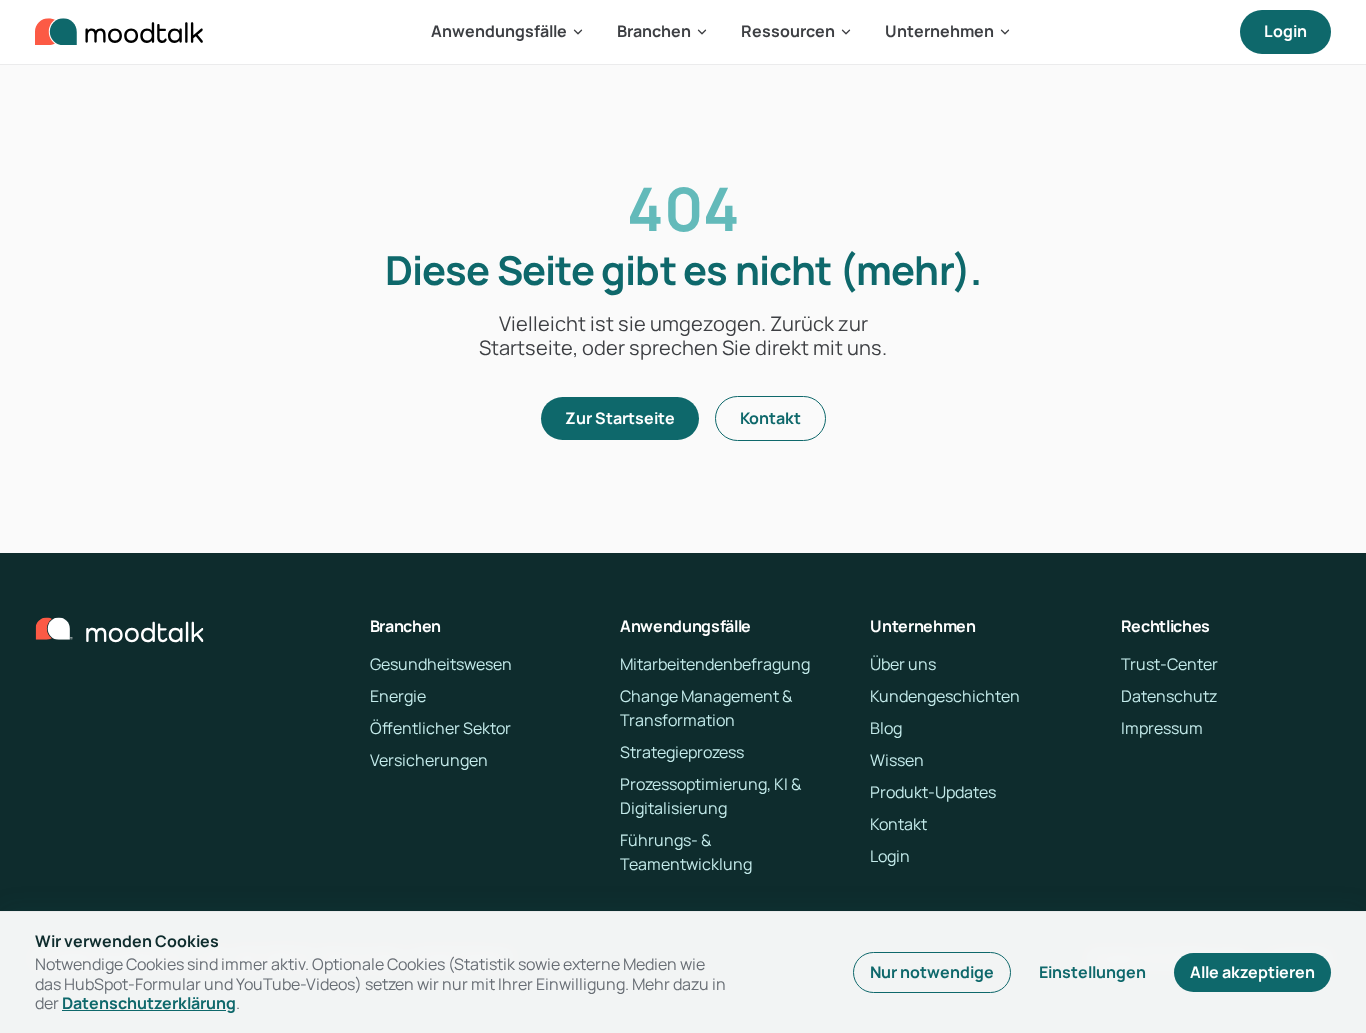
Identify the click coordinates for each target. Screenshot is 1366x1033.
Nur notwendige (932, 972)
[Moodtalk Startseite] (119, 32)
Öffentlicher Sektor (440, 728)
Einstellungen (1092, 972)
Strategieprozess (682, 752)
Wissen (897, 760)
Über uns (903, 664)
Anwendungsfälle (499, 31)
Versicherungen (429, 760)
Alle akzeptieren (1252, 972)
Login (1285, 31)
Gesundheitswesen (441, 664)
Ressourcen (788, 31)
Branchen (654, 31)
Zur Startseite (620, 418)
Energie (398, 696)
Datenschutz (1169, 696)
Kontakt (770, 418)
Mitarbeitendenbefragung (715, 664)
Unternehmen (939, 31)
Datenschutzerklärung (149, 1003)
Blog (886, 728)
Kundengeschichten (945, 696)
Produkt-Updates (933, 792)
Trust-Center (1169, 664)
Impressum (1162, 728)
